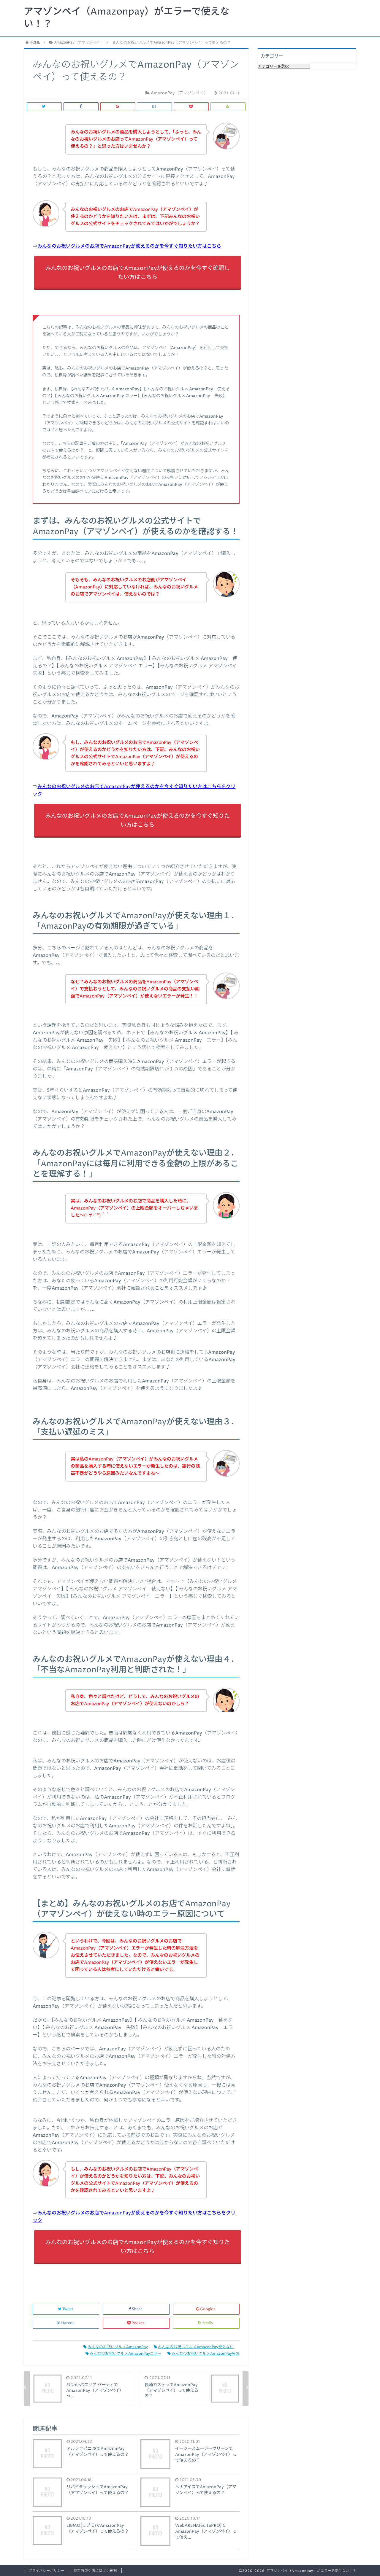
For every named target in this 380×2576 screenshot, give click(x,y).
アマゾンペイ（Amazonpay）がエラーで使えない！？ (127, 18)
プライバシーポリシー (46, 2571)
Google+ (208, 2309)
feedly (208, 2323)
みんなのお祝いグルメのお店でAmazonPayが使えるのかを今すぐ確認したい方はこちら (137, 273)
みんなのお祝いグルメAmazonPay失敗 (206, 2354)
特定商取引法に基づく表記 (95, 2571)
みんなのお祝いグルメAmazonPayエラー (126, 2354)
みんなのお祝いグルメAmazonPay (118, 2347)
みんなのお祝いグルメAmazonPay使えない (196, 2347)
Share (137, 2309)
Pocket (138, 2323)
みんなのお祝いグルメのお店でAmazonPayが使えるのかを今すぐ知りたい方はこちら (129, 246)
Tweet (68, 2309)
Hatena (68, 2323)
